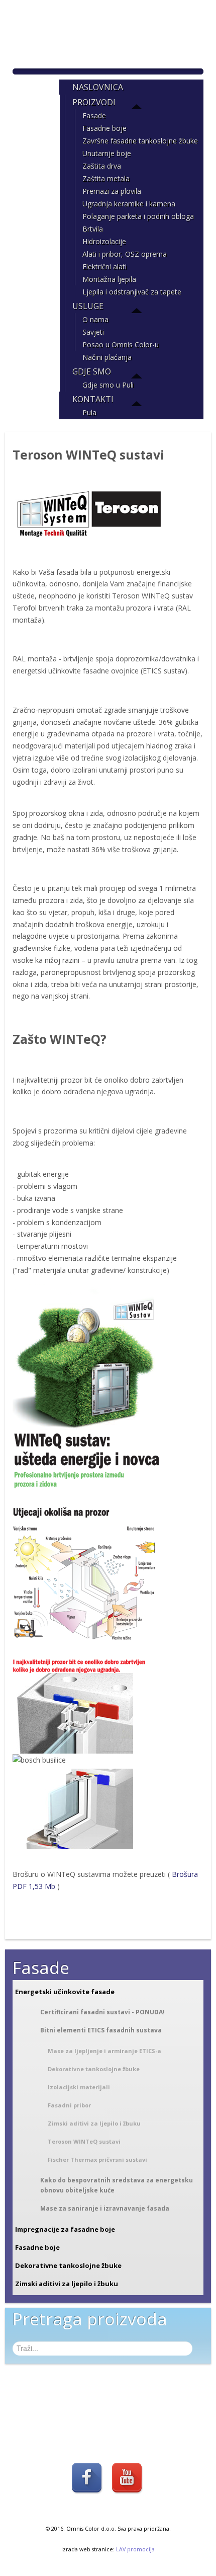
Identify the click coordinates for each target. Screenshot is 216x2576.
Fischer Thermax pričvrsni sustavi (97, 2160)
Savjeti (93, 332)
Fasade (94, 116)
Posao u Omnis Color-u (121, 345)
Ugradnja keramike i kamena (129, 204)
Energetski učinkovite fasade (65, 1992)
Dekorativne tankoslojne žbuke (94, 2069)
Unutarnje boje (107, 153)
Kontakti (93, 399)
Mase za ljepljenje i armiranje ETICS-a (104, 2051)
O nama (95, 319)
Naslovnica (98, 87)
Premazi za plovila (112, 191)
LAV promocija (135, 2549)
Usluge (88, 306)
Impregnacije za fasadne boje (65, 2229)
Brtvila (93, 229)
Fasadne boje (104, 128)
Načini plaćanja (107, 357)
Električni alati (104, 267)
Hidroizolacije (104, 241)
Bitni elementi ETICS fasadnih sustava (101, 2030)
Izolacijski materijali (79, 2087)
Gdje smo (92, 371)
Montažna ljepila (109, 279)
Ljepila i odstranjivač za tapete (132, 292)
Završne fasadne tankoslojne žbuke (140, 141)
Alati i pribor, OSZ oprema (125, 254)
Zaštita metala (106, 178)
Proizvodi (94, 102)
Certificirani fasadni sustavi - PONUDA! (102, 2012)
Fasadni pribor (69, 2105)
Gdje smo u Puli (108, 385)
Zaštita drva (102, 166)
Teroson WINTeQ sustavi (84, 2141)
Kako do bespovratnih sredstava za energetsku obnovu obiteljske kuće (117, 2185)
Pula (89, 412)
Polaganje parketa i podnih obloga (138, 216)
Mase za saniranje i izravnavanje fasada (105, 2208)
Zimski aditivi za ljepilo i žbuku (94, 2123)
